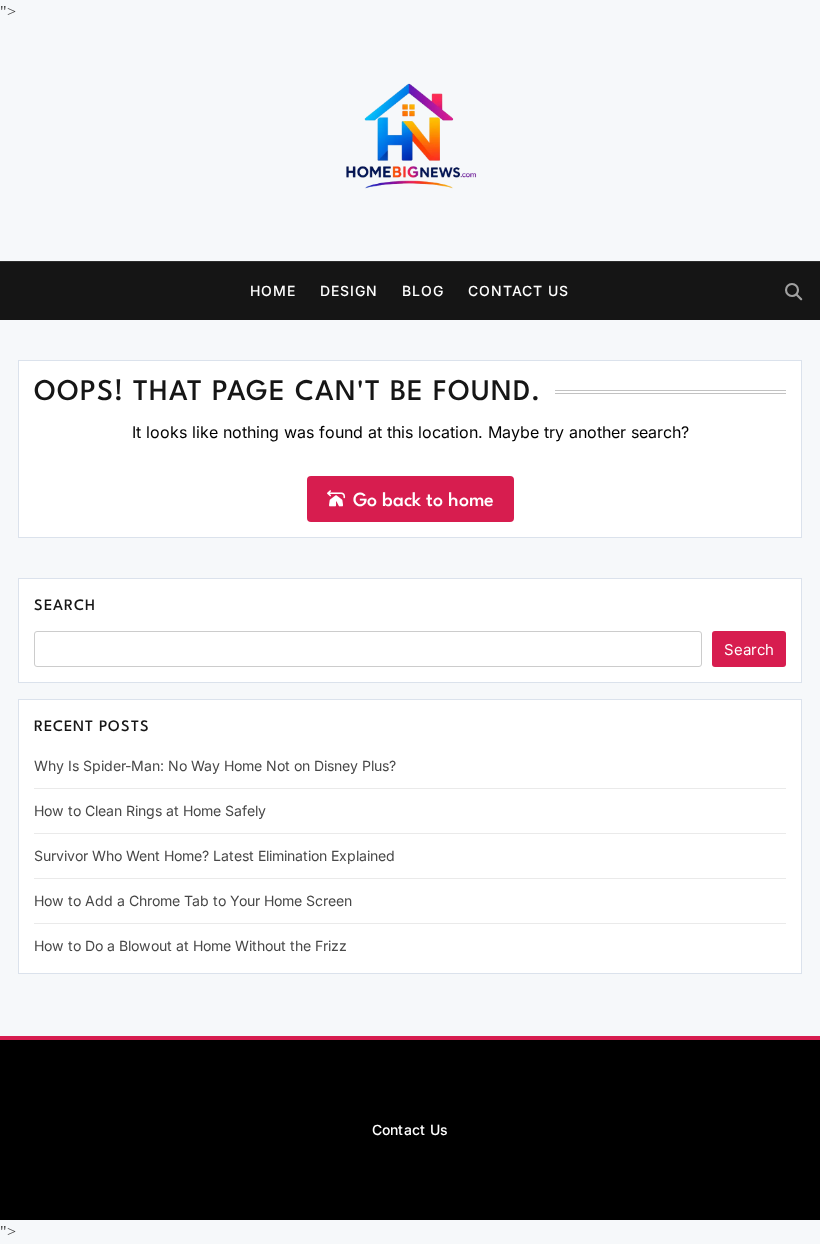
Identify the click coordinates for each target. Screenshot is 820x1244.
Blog (423, 290)
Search (65, 606)
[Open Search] (793, 291)
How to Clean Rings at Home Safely (150, 810)
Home (273, 290)
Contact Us (518, 290)
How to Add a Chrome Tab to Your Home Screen (193, 900)
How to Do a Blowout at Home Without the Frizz (190, 945)
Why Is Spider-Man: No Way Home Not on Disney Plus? (215, 765)
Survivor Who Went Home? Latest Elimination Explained (214, 855)
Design (349, 290)
